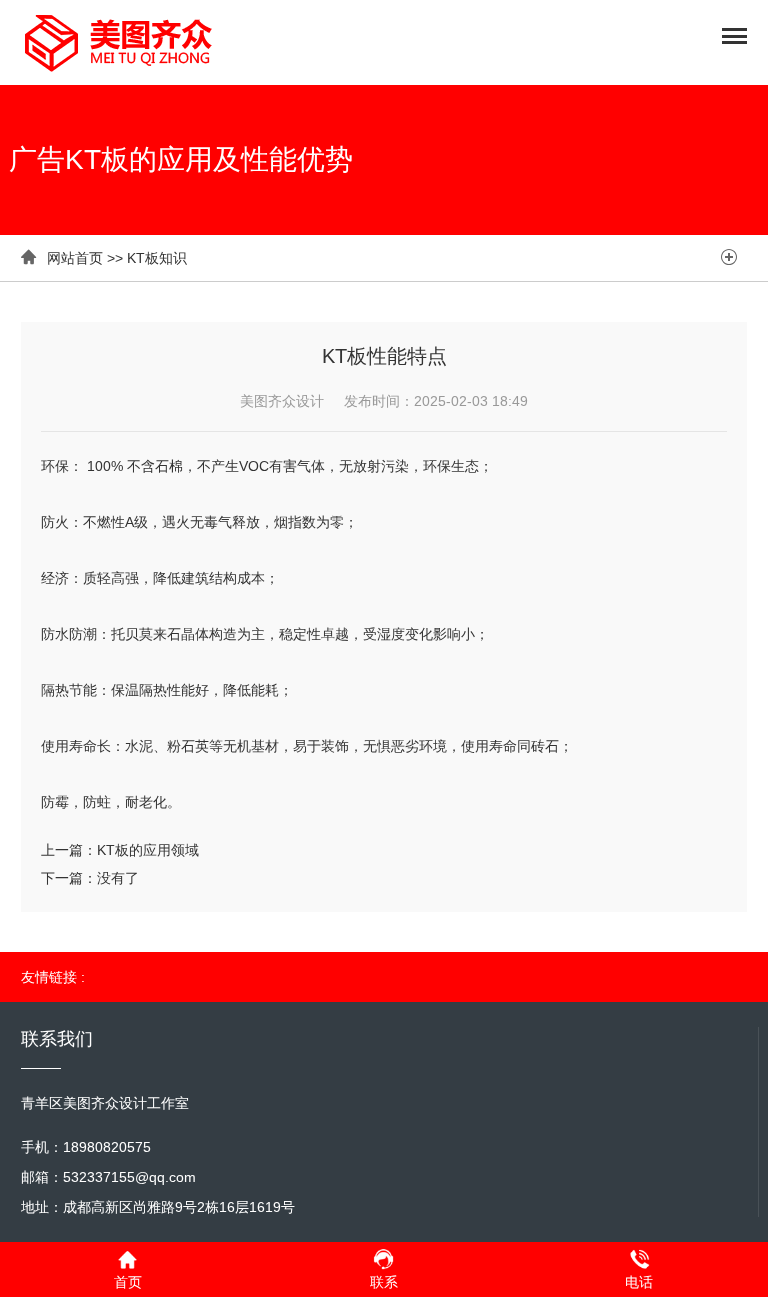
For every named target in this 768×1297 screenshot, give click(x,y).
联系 (384, 1282)
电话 (639, 1282)
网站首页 (75, 258)
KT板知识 (157, 258)
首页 (128, 1282)
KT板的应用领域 (148, 850)
